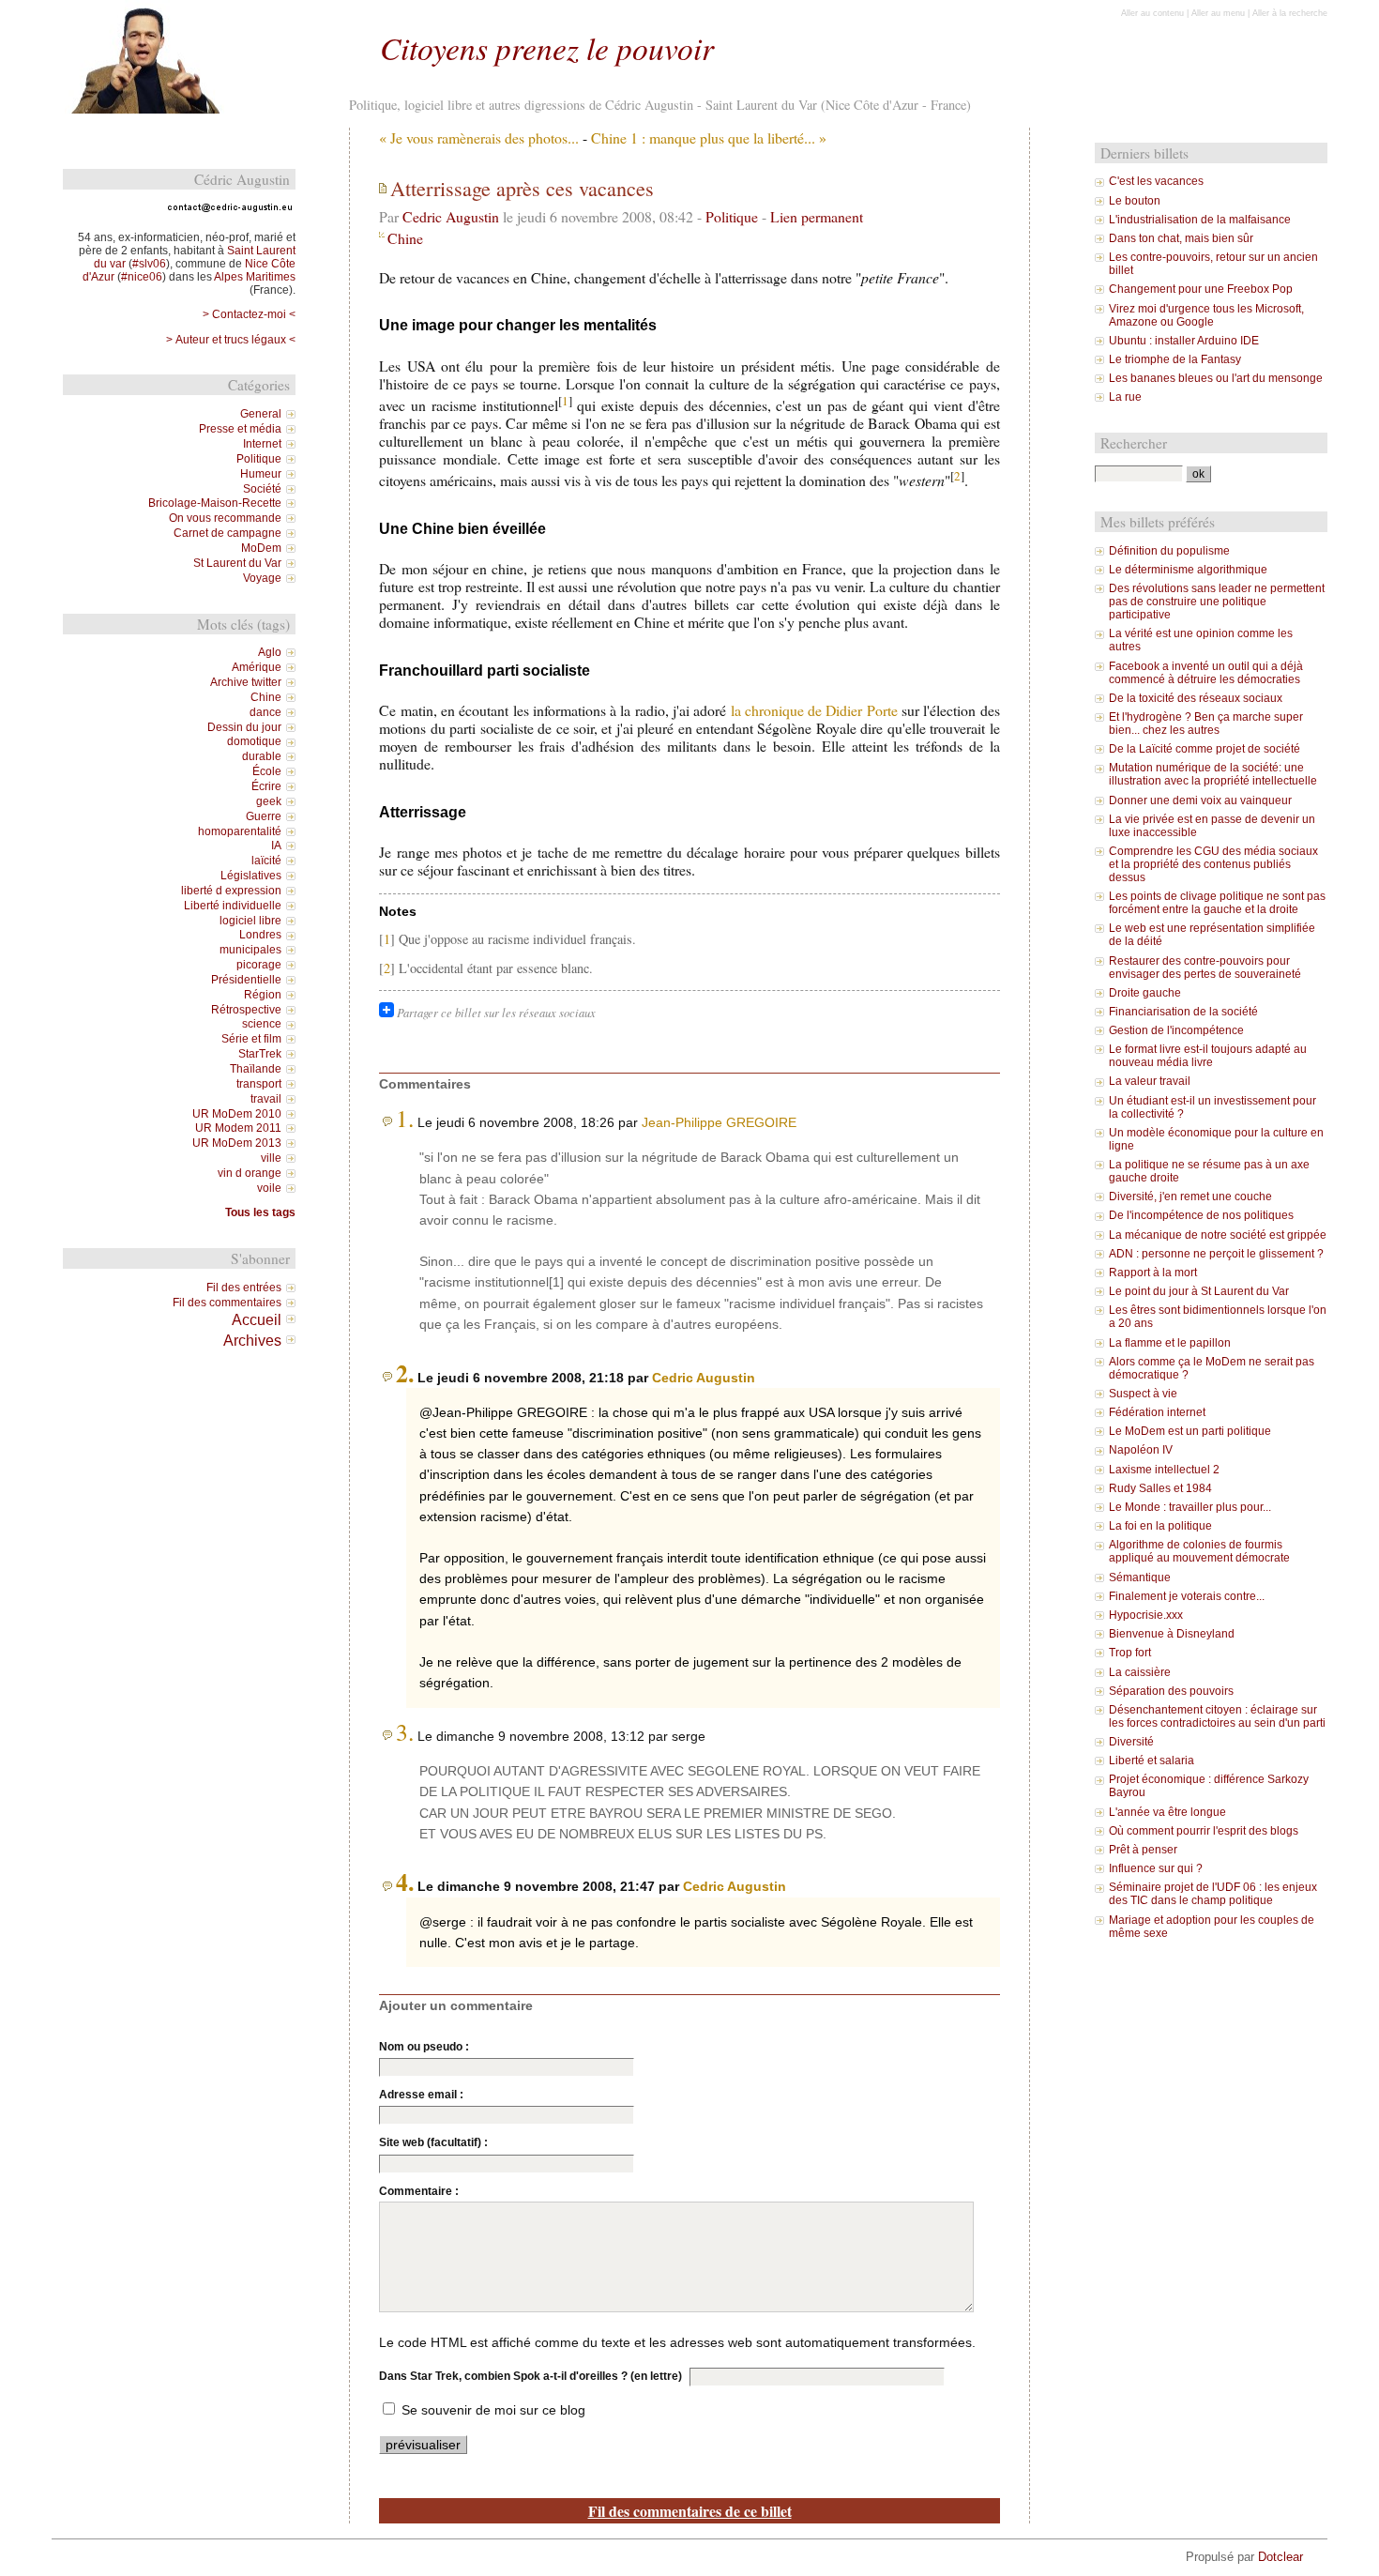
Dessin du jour (244, 727)
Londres (260, 935)
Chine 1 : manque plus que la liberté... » (709, 137)
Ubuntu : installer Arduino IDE (1184, 341)
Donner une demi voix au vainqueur (1200, 800)
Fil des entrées (244, 1288)
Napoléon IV (1141, 1450)
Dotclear (1280, 2557)
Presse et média (240, 429)
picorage (259, 965)
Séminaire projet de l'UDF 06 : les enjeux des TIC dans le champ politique (1213, 1894)
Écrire (266, 786)
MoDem (261, 548)
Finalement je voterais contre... (1187, 1596)
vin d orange (250, 1173)
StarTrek (260, 1054)
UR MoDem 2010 (237, 1114)
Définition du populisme (1169, 551)
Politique (732, 216)
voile (269, 1188)
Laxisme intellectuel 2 (1164, 1470)
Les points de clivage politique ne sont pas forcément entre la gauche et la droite (1217, 903)
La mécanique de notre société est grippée (1218, 1235)
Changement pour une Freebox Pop (1201, 289)
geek (269, 801)
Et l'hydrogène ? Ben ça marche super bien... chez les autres (1206, 724)
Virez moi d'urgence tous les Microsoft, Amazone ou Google (1206, 315)
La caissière (1140, 1672)
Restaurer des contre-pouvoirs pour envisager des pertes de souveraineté (1205, 968)
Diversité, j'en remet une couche (1190, 1197)
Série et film (251, 1039)
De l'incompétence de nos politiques (1201, 1215)
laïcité (266, 861)
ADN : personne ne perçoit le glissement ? (1216, 1254)
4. (405, 1882)
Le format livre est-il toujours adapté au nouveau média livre (1208, 1056)
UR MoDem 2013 (237, 1143)
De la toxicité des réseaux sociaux (1196, 698)
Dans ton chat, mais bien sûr (1181, 238)
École (267, 771)
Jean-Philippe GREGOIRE (719, 1122)
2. (405, 1373)
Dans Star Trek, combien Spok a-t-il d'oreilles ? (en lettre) (530, 2376)
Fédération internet (1157, 1412)
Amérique (257, 667)
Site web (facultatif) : (433, 2142)
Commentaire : (419, 2191)
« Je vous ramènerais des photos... (479, 137)
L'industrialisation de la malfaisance (1200, 220)
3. (405, 1731)
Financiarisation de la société (1183, 1012)
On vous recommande (225, 518)
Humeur (261, 474)
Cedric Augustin (451, 216)
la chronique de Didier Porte (814, 710)
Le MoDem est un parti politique (1190, 1431)
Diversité (1131, 1742)
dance (265, 712)
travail (266, 1099)
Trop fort (1130, 1653)
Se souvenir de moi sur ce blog (493, 2410)
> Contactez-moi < (249, 314)
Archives (252, 1340)
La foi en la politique (1160, 1526)
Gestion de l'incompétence (1176, 1030)
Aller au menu (1218, 13)
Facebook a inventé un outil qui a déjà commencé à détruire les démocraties (1206, 673)
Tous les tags (260, 1212)
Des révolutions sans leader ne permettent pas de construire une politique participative (1217, 602)
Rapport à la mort (1153, 1273)
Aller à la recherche (1290, 13)
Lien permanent (817, 216)
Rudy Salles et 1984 (1160, 1488)
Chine (405, 238)
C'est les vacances (1156, 181)
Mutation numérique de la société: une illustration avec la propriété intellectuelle (1213, 774)
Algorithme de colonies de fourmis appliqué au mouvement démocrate (1199, 1551)
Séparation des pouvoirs (1171, 1691)
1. (405, 1118)
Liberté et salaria (1152, 1761)
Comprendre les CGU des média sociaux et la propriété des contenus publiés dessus (1213, 864)
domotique (254, 741)
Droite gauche (1145, 993)
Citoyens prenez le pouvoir (547, 47)
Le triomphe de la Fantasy (1175, 359)
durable (262, 756)
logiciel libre (250, 921)
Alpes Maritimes (255, 277)
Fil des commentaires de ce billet (690, 2511)
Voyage (262, 578)
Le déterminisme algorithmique (1188, 570)
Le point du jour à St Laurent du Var (1199, 1291)
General (261, 414)
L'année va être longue (1167, 1812)
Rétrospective (246, 1010)
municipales (250, 950)
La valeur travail (1150, 1081)
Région (263, 995)
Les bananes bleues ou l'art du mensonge (1216, 378)
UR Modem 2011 (238, 1128)
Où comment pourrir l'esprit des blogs (1204, 1831)
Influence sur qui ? (1156, 1868)
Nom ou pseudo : (424, 2047)
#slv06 (149, 264)
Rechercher (1134, 443)
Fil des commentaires (227, 1303)
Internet (262, 444)
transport (259, 1084)
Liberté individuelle (233, 906)
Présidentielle (246, 980)
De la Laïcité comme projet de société (1205, 749)
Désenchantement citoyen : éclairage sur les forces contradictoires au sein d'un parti (1217, 1716)
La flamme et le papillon (1170, 1343)
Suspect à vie (1143, 1394)
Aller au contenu (1152, 13)
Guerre (264, 816)
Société (262, 489)
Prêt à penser (1143, 1850)
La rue (1125, 397)
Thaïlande (256, 1069)
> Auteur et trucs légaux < (231, 340)
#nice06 (142, 277)
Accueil (257, 1319)
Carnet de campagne (227, 533)
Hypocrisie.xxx (1146, 1615)
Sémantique (1140, 1578)
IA (276, 846)
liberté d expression (231, 891)
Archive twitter (246, 682)
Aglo (270, 652)
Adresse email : (421, 2095)
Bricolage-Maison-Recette (215, 503)
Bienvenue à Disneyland (1172, 1634)
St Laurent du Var (237, 563)
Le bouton (1135, 201)
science (262, 1024)
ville (271, 1158)
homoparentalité (240, 831)
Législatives (251, 876)
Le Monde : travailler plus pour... (1190, 1507)
